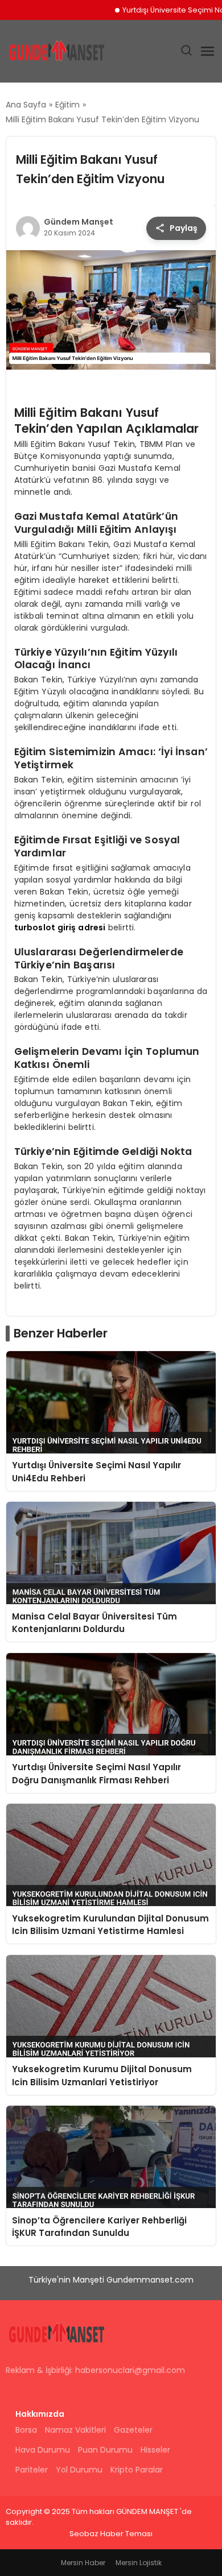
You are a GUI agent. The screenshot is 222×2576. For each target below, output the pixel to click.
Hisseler (155, 2450)
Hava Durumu (43, 2450)
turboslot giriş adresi (60, 927)
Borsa (26, 2430)
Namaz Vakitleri (75, 2430)
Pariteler (32, 2470)
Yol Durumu (79, 2470)
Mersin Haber (83, 2563)
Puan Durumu (105, 2450)
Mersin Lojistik (139, 2563)
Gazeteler (133, 2430)
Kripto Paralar (137, 2470)
